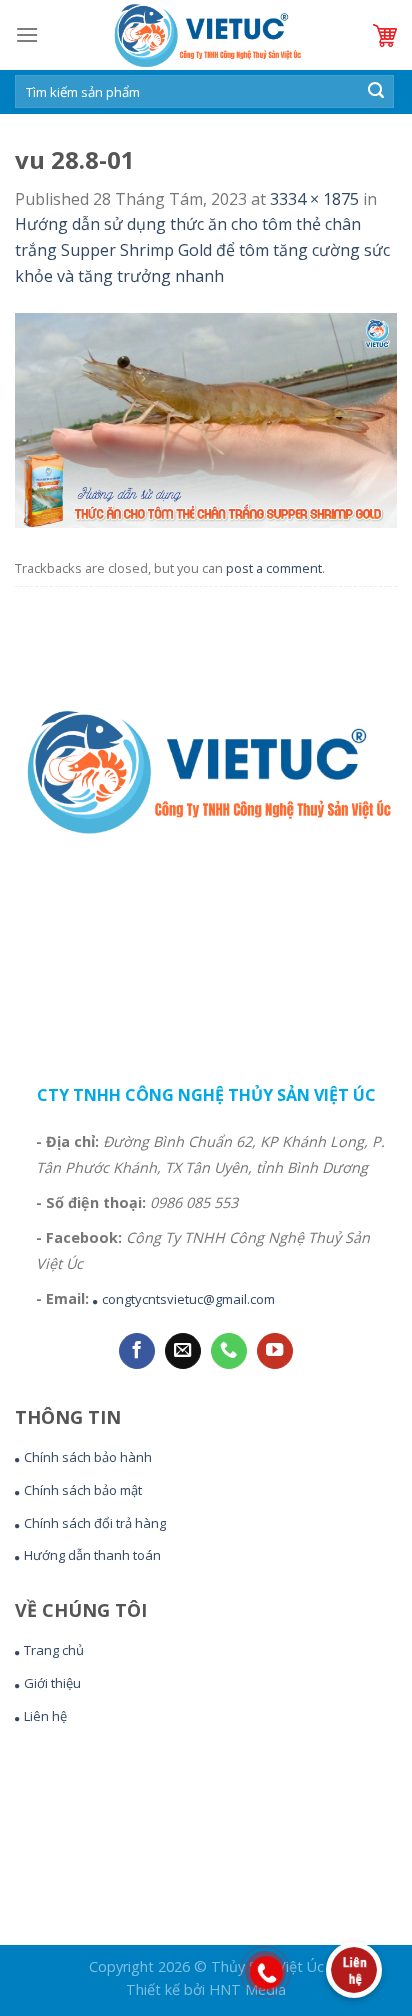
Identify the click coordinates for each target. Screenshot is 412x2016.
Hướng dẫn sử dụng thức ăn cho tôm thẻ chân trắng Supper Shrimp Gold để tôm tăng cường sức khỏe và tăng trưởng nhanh (202, 249)
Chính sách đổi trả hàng (95, 1523)
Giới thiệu (52, 1683)
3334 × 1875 (314, 199)
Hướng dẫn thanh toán (92, 1555)
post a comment (274, 568)
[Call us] (229, 1351)
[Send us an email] (183, 1351)
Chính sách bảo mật (83, 1490)
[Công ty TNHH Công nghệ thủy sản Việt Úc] (206, 35)
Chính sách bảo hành (88, 1457)
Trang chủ (54, 1650)
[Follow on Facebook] (137, 1351)
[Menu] (27, 34)
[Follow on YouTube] (275, 1351)
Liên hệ (45, 1716)
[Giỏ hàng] (385, 35)
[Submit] (376, 92)
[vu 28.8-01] (206, 419)
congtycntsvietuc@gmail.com (188, 1299)
